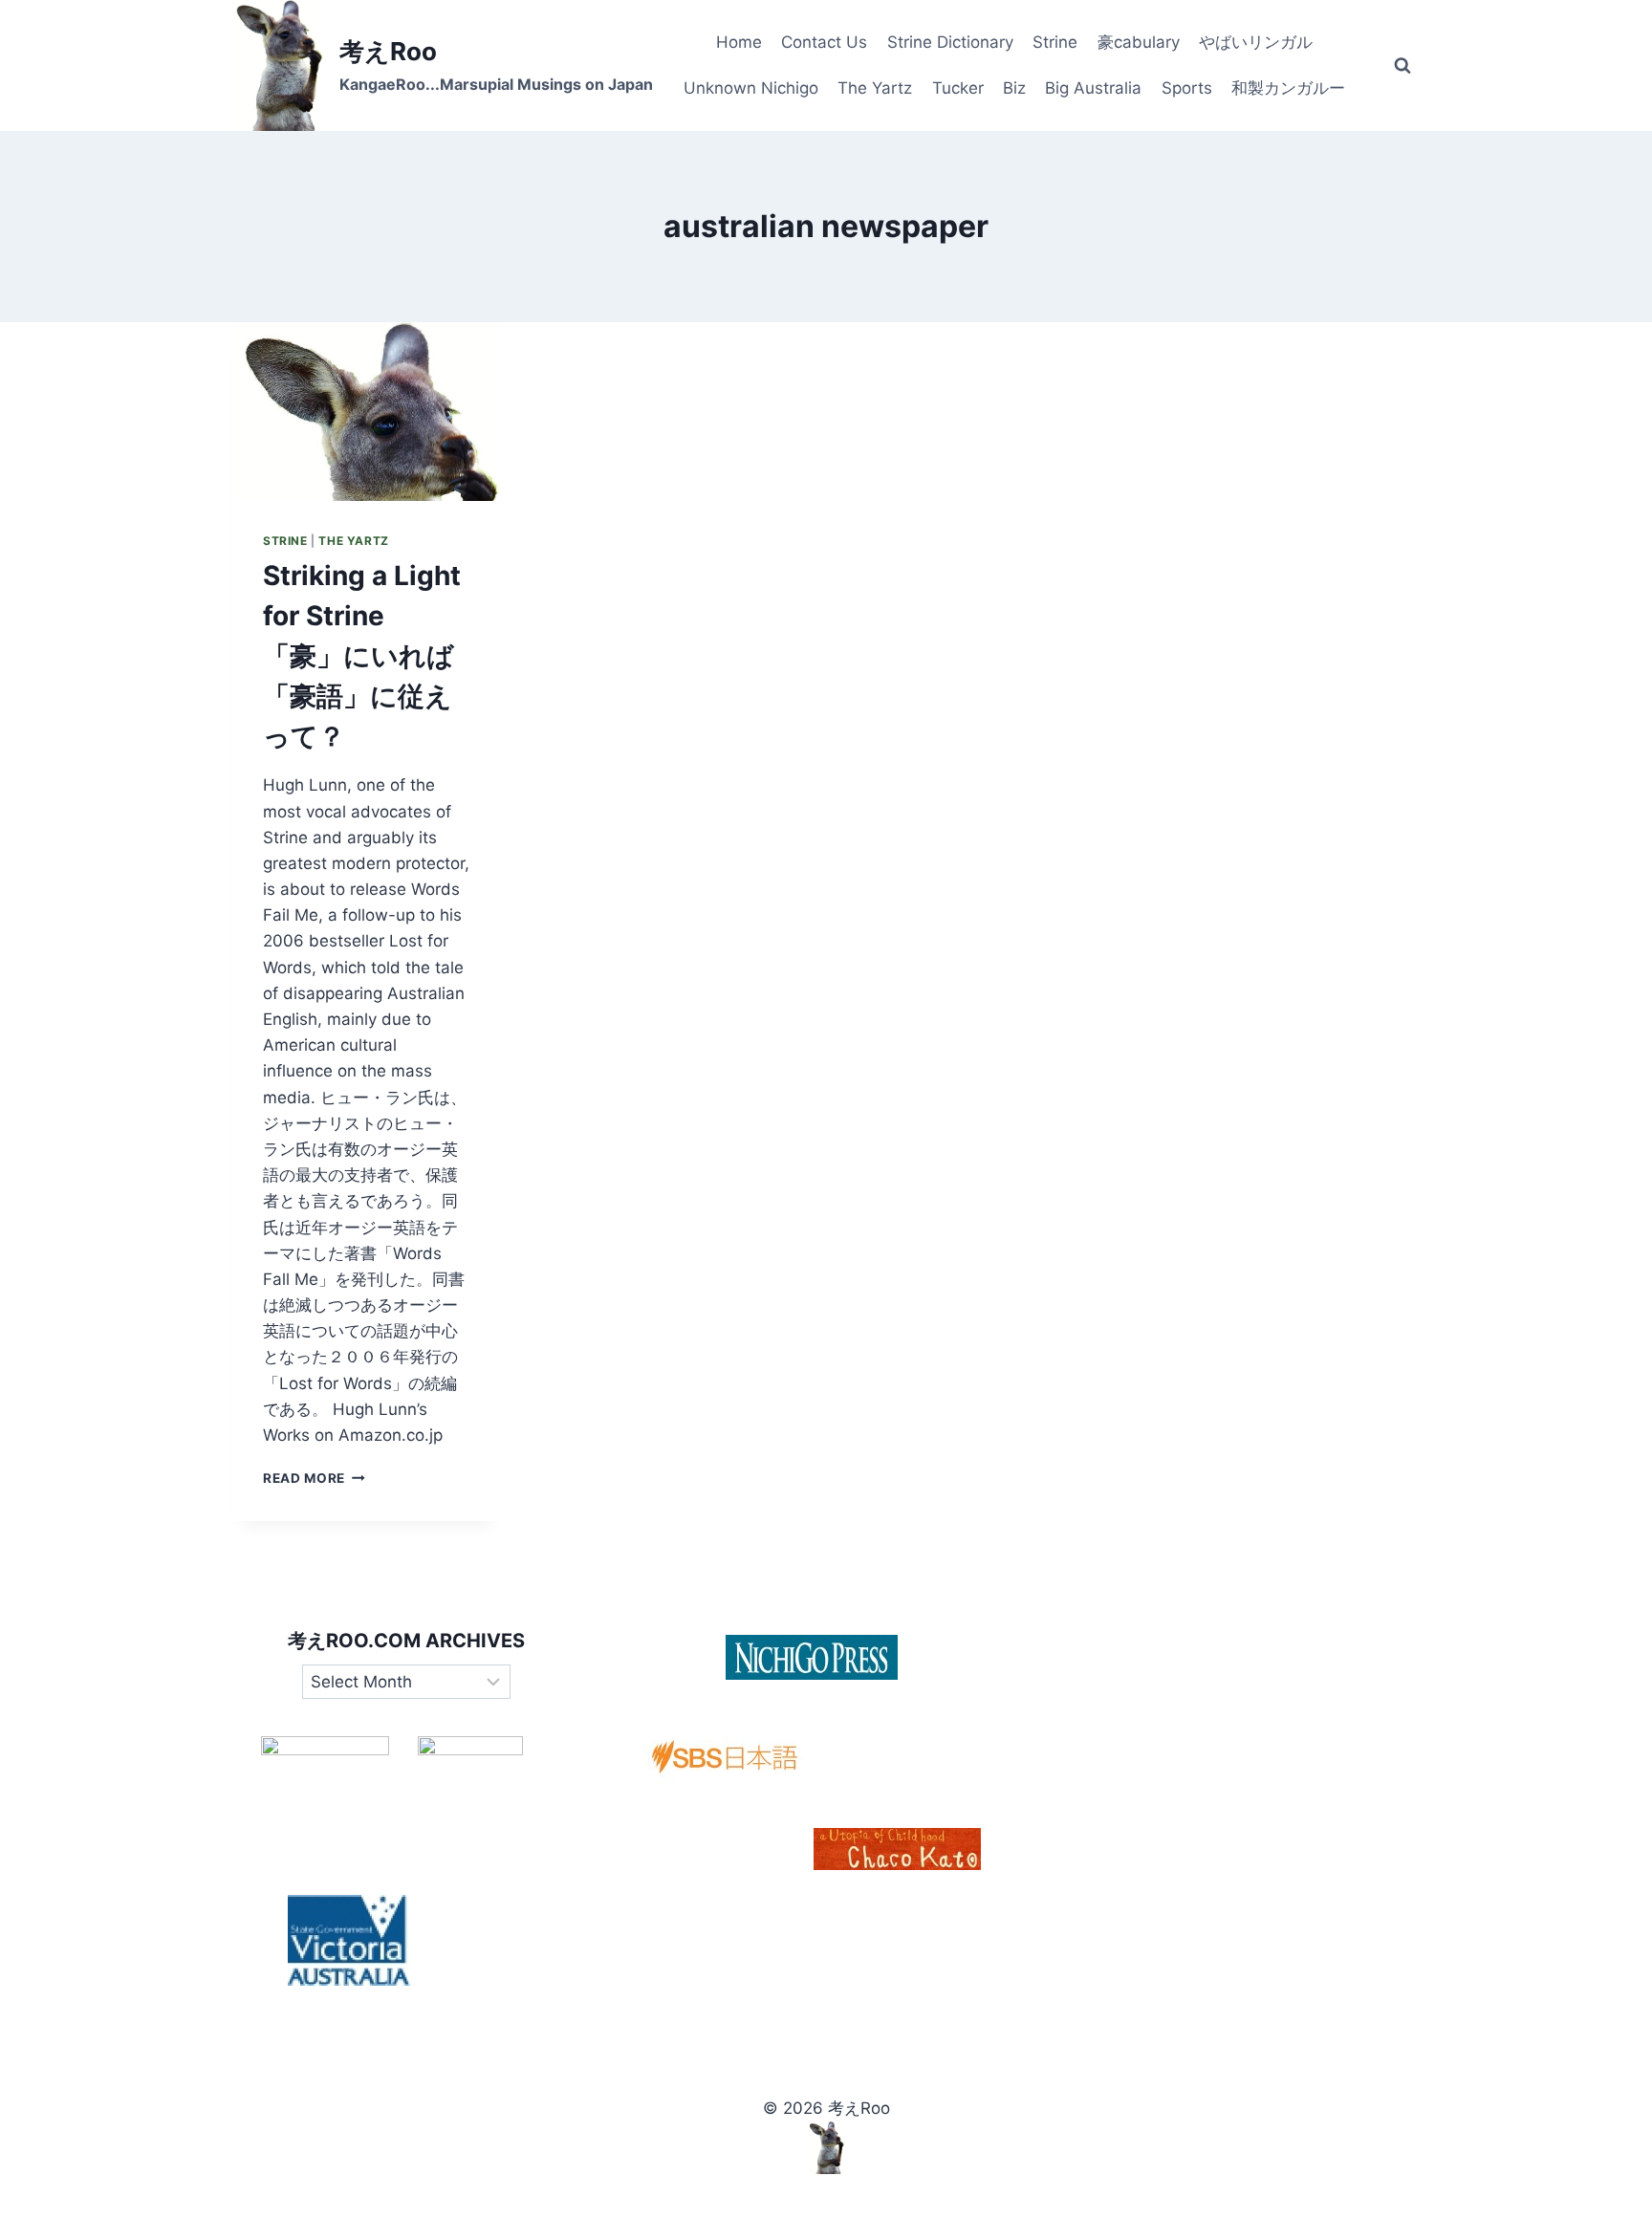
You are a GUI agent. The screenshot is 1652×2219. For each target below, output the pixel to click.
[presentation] (367, 412)
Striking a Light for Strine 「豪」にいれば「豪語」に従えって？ (362, 656)
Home (739, 42)
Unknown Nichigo (751, 88)
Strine (1055, 42)
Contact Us (824, 42)
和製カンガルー (1288, 88)
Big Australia (1093, 88)
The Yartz (875, 88)
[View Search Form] (1402, 66)
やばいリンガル (1256, 42)
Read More (314, 1478)
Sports (1187, 88)
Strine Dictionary (950, 42)
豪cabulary (1139, 42)
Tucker (958, 88)
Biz (1014, 88)
